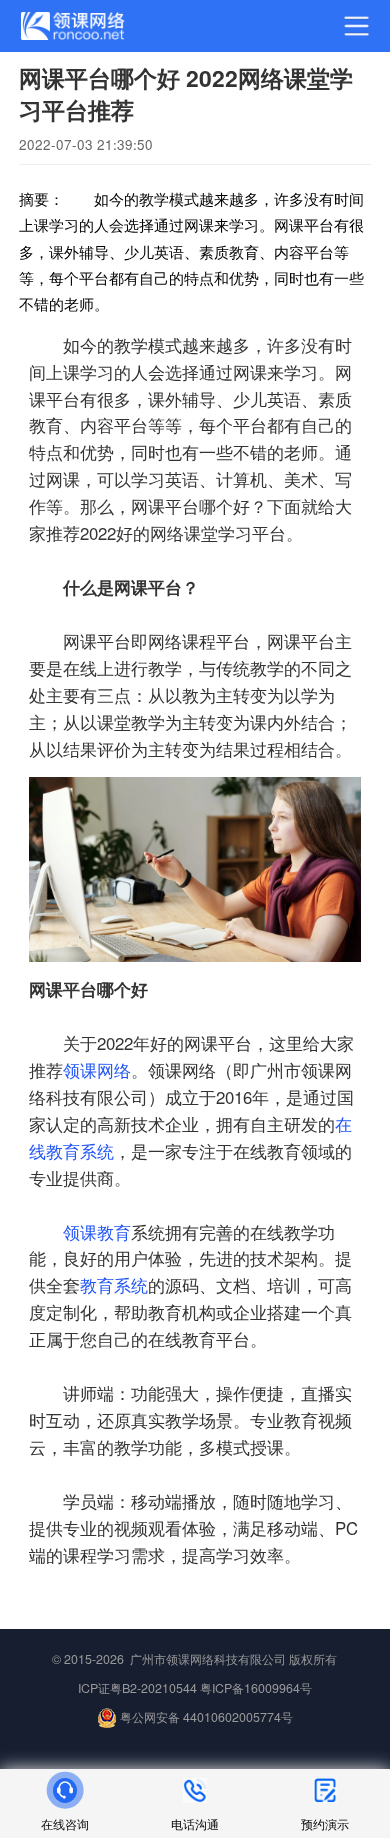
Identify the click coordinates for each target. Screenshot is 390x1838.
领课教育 (97, 1232)
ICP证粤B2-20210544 (137, 1688)
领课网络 (97, 1070)
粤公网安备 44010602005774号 (205, 1717)
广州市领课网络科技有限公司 (208, 1659)
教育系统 (114, 1285)
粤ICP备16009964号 (256, 1688)
